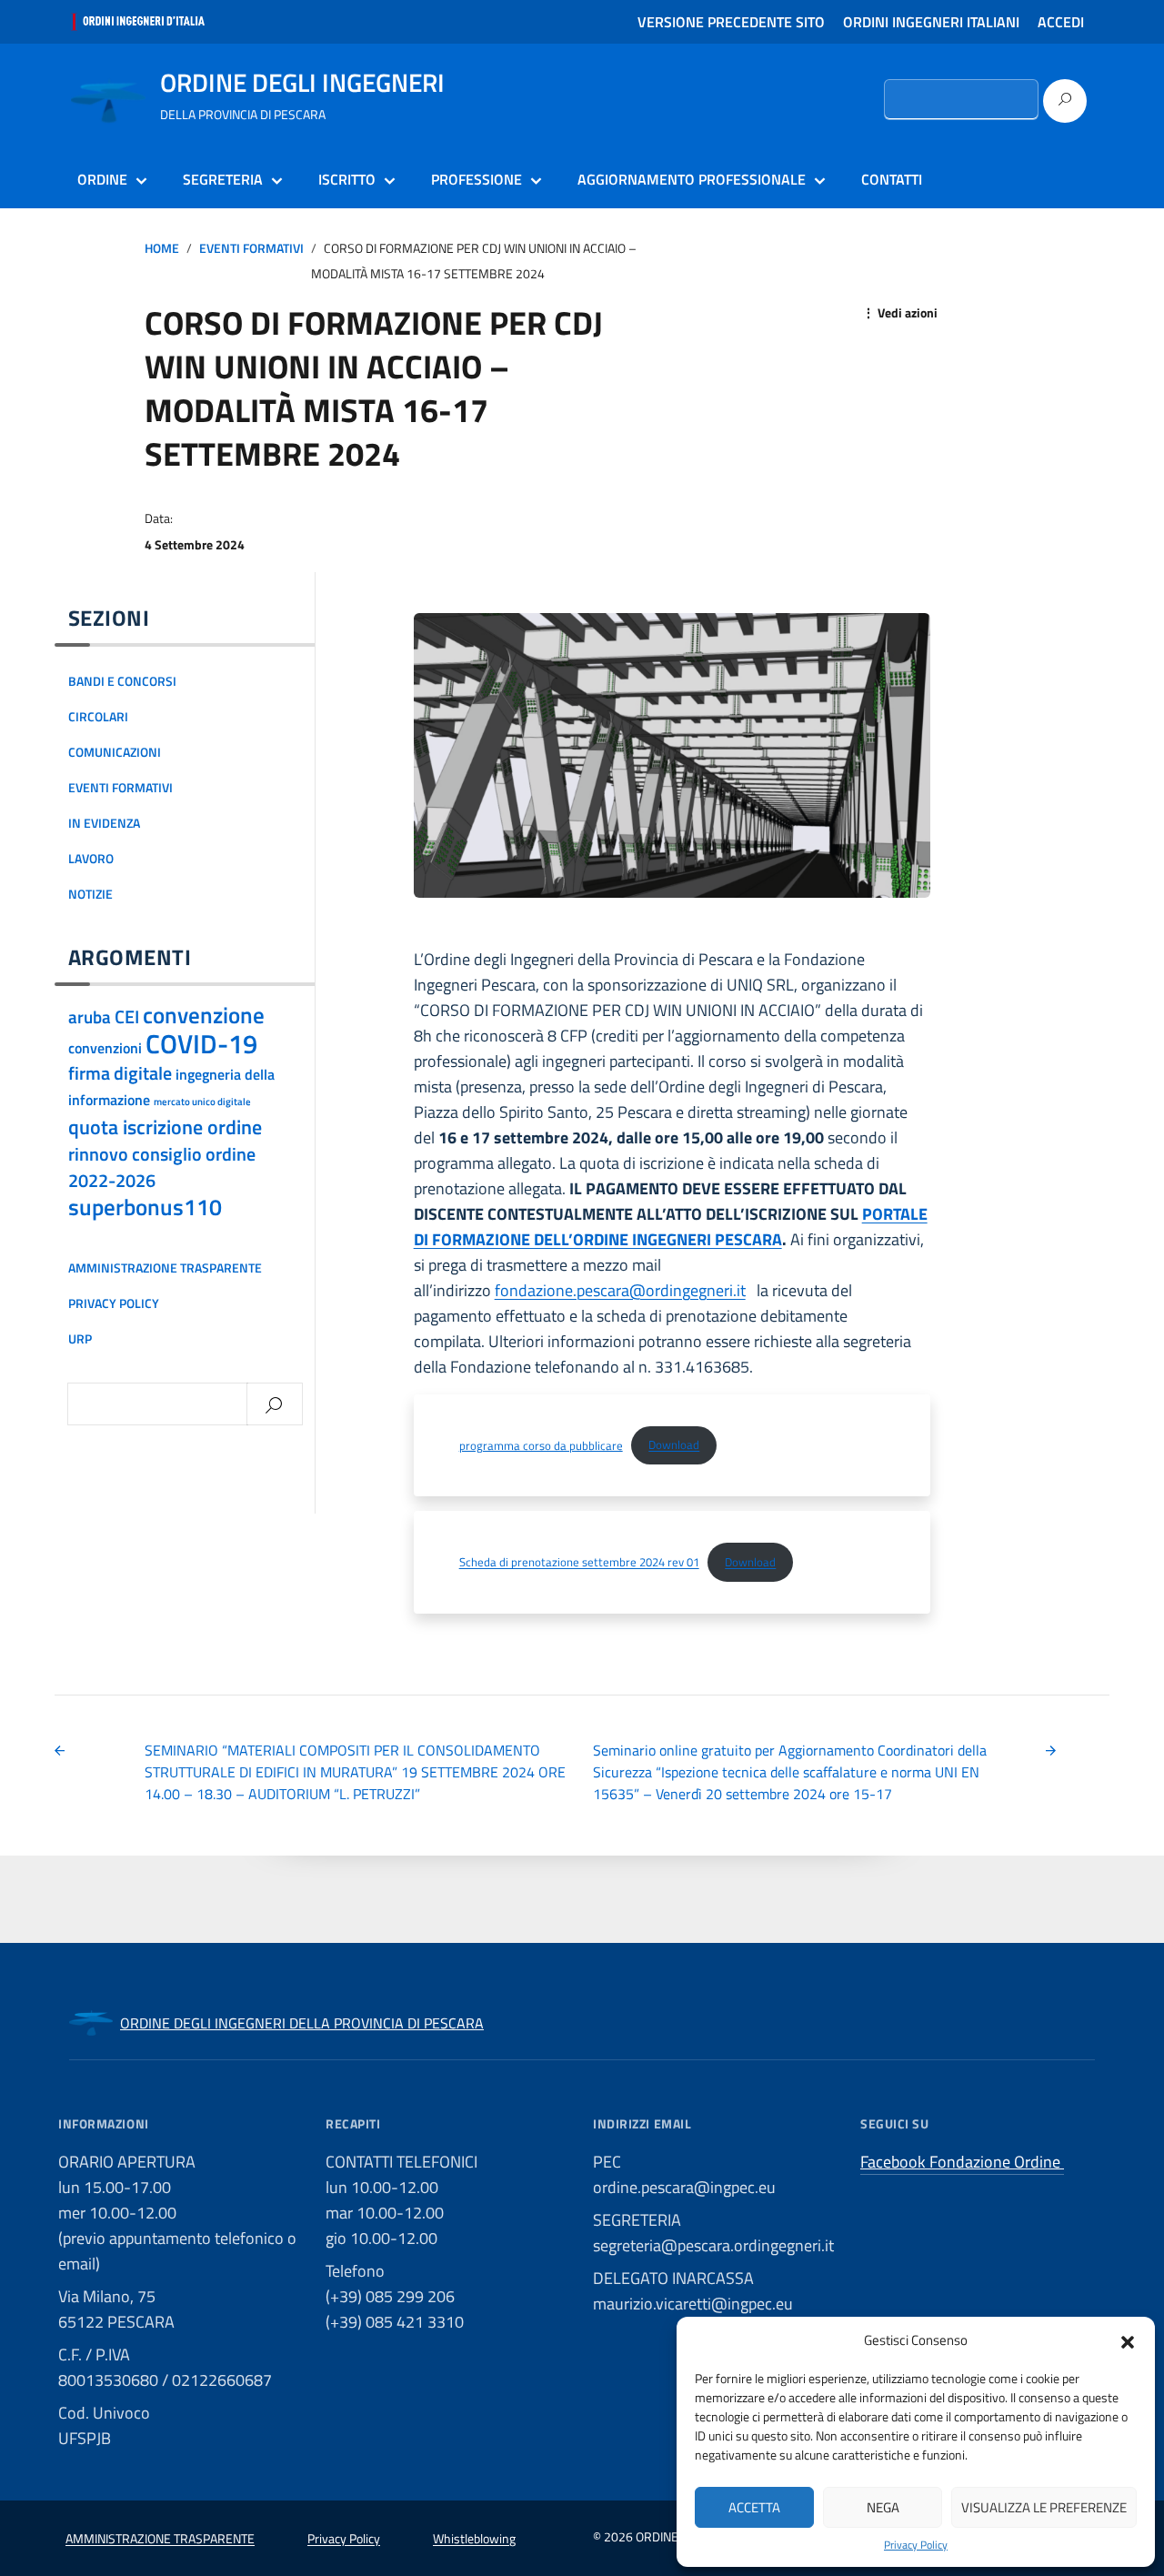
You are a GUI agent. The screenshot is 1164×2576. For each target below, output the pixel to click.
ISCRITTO (347, 179)
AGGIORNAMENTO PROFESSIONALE (692, 179)
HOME (162, 248)
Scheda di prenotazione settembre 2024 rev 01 (579, 1562)
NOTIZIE (90, 894)
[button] (1128, 2340)
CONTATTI (892, 179)
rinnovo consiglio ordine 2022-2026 (162, 1167)
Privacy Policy (916, 2545)
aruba (90, 1016)
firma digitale (120, 1073)
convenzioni (105, 1048)
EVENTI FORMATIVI (251, 248)
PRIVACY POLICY (114, 1303)
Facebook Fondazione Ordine (962, 2162)
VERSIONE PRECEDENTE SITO (731, 22)
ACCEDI (1061, 22)
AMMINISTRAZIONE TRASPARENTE (165, 1268)
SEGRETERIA (223, 179)
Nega (883, 2507)
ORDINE (102, 179)
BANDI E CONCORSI (122, 681)
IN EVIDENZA (104, 823)
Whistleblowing (474, 2538)
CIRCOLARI (98, 717)
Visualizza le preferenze (1044, 2507)
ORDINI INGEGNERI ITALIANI (931, 22)
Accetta (754, 2507)
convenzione (204, 1015)
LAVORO (91, 859)
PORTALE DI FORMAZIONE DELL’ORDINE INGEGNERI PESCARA (671, 1227)
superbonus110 (145, 1207)
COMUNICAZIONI (115, 752)
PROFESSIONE (477, 179)
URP (80, 1339)
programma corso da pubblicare (541, 1444)
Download (674, 1444)
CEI (127, 1016)
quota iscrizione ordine (165, 1127)
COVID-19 (201, 1043)
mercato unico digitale (202, 1102)
